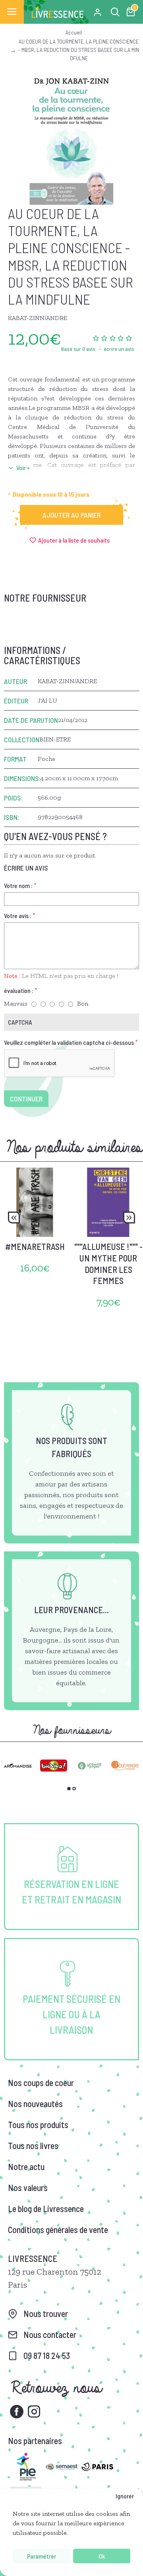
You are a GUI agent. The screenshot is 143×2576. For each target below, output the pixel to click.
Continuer (26, 1099)
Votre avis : (18, 916)
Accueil (74, 32)
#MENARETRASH (35, 1246)
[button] (14, 1218)
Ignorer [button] (125, 2496)
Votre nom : (18, 885)
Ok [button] (102, 2556)
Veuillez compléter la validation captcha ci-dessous (69, 1042)
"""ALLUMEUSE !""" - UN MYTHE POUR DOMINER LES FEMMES (108, 1263)
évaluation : (19, 990)
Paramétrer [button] (42, 2556)
